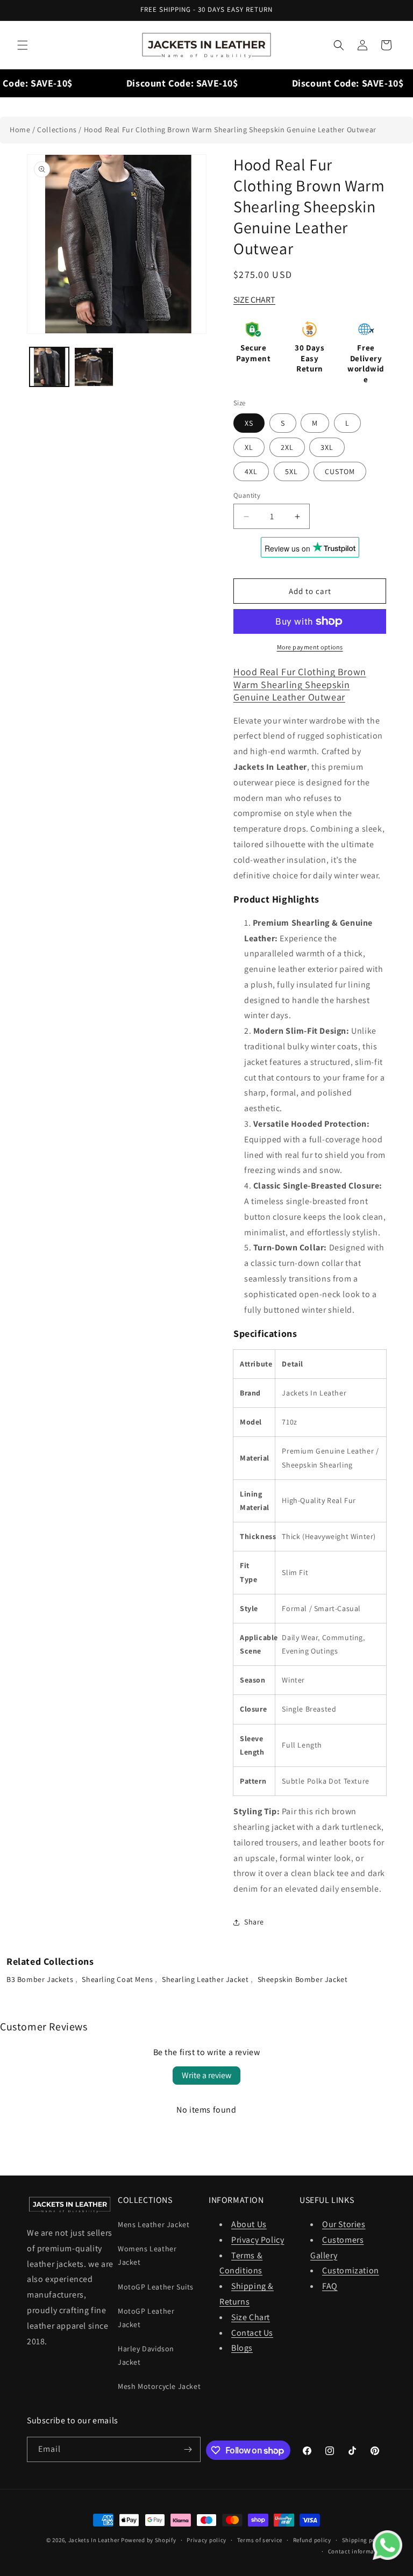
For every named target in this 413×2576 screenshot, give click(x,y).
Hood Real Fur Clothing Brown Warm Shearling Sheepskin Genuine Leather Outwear (230, 130)
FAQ (330, 2286)
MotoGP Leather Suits (156, 2287)
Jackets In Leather (94, 2540)
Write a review (206, 2075)
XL (249, 447)
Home (20, 130)
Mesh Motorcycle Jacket (159, 2386)
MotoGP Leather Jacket (146, 2318)
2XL (287, 447)
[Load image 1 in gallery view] (49, 367)
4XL (251, 471)
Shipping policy (364, 2540)
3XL (327, 447)
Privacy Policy (258, 2240)
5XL (291, 471)
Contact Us (252, 2333)
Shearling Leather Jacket (206, 1979)
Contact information (357, 2551)
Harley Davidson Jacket (146, 2355)
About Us (249, 2224)
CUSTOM (340, 471)
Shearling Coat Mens (118, 1979)
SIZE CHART (254, 300)
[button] (23, 45)
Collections (57, 130)
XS (249, 423)
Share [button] (254, 1922)
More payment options (310, 647)
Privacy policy (206, 2540)
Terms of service (260, 2540)
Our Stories (344, 2224)
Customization (351, 2270)
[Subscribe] (188, 2449)
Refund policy (312, 2540)
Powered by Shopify (149, 2540)
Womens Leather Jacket (147, 2255)
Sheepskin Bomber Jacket (303, 1979)
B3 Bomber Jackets (41, 1979)
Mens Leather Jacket (154, 2224)
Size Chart (251, 2317)
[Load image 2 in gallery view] (94, 367)
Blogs (242, 2348)
